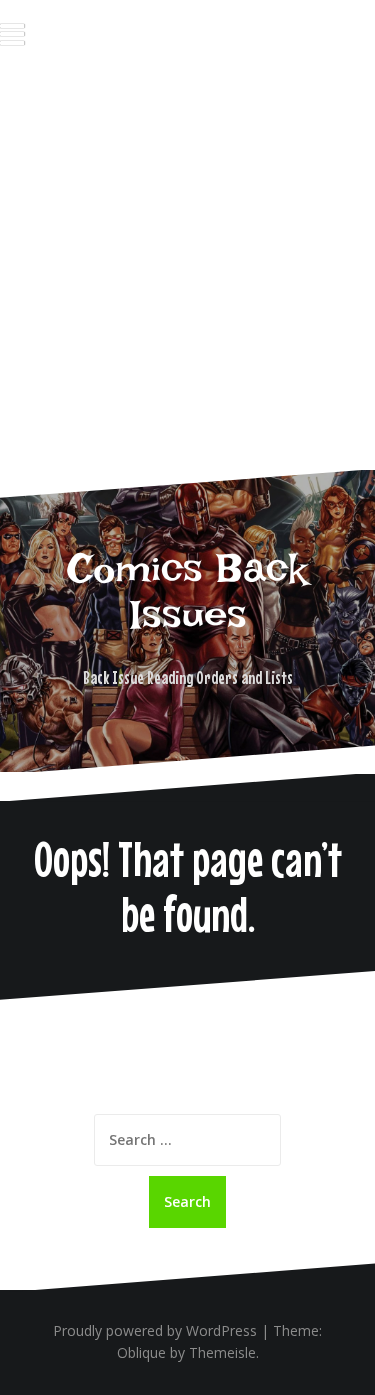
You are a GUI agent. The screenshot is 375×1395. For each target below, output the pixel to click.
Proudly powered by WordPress (155, 1330)
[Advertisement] (187, 276)
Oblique (141, 1352)
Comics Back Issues (187, 591)
